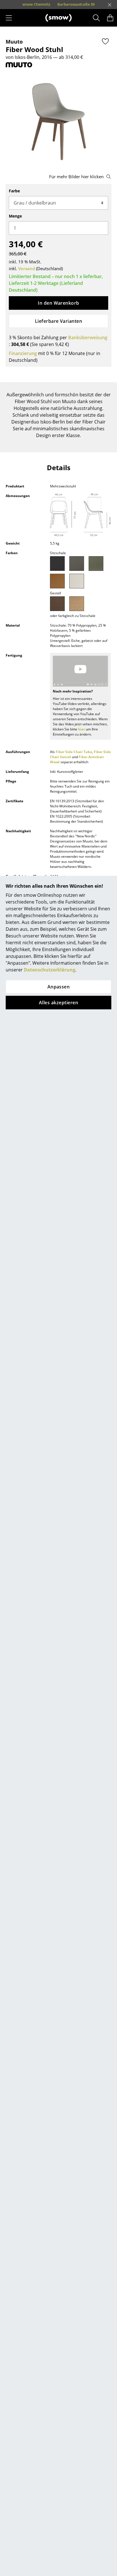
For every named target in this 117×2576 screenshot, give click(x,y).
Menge (15, 216)
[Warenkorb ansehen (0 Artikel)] (110, 18)
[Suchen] (96, 18)
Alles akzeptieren (58, 1003)
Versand (27, 268)
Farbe (14, 191)
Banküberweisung (88, 337)
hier (82, 729)
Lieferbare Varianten (59, 321)
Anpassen (59, 987)
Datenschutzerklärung (50, 970)
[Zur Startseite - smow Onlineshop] (58, 18)
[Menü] (9, 18)
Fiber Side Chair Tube (74, 752)
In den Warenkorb (58, 303)
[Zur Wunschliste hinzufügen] (105, 41)
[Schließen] (110, 5)
